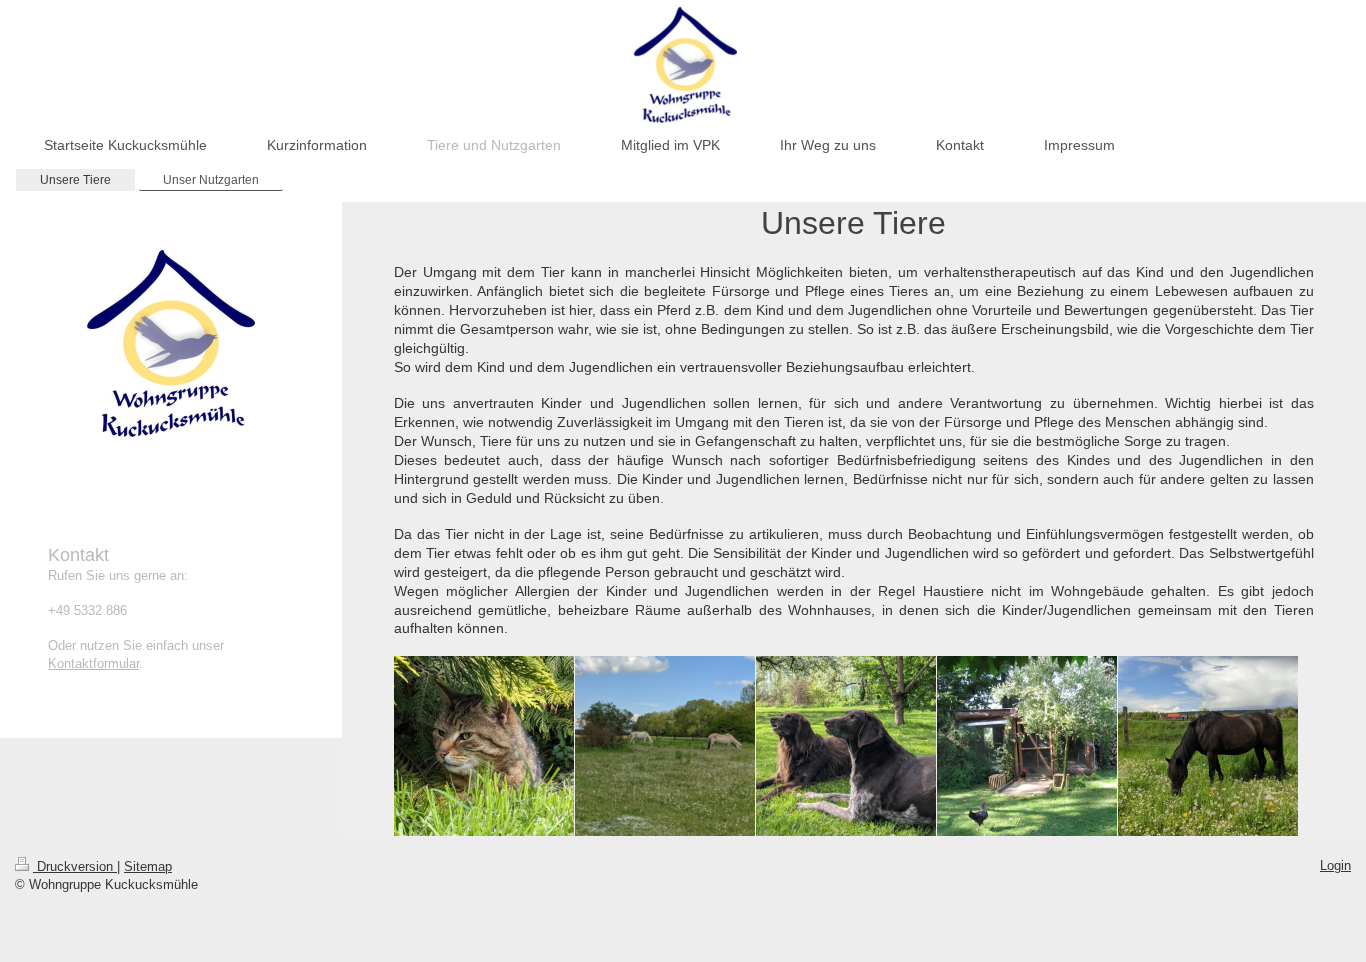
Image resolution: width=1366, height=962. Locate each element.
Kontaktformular (93, 663)
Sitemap (148, 866)
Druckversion (75, 866)
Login (1335, 865)
